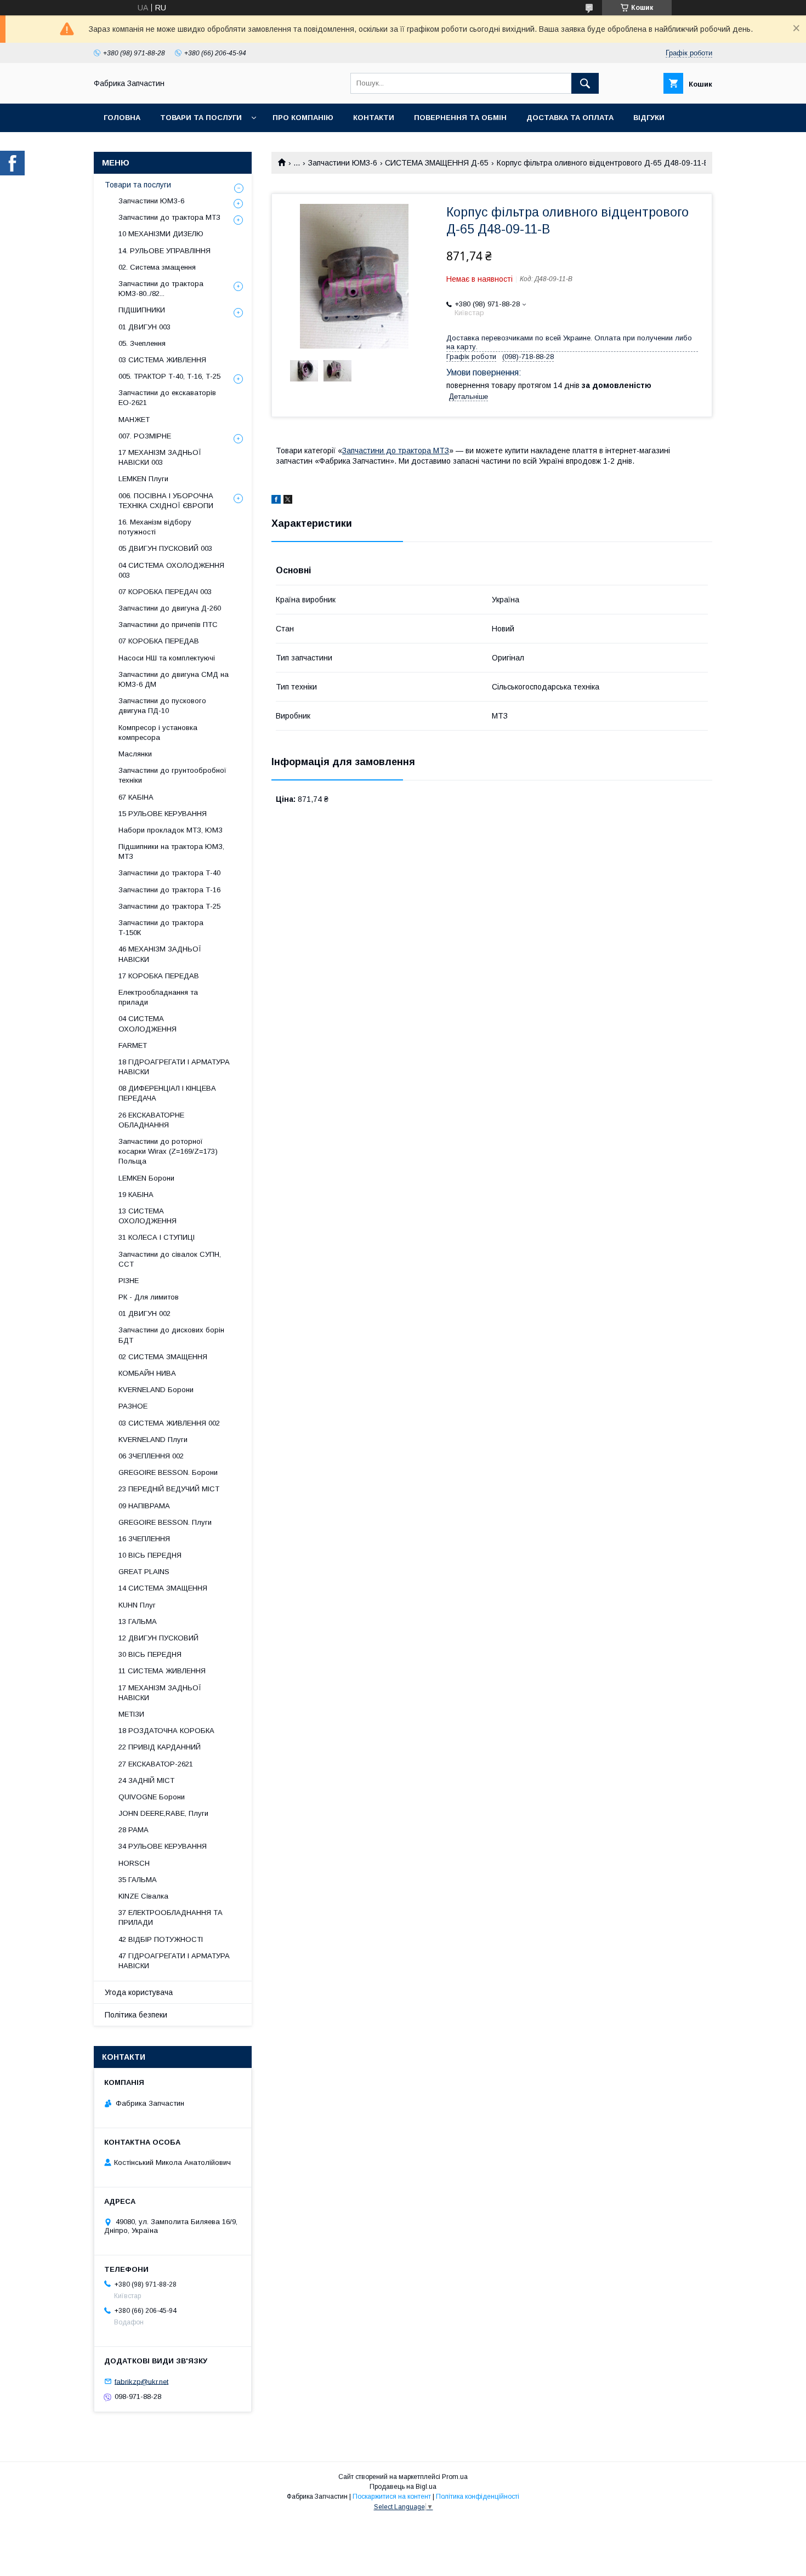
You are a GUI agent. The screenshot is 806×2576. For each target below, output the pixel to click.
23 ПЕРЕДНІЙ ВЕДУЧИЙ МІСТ (169, 1489)
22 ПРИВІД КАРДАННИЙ (160, 1747)
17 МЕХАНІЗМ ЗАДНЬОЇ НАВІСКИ (160, 1693)
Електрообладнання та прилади (158, 997)
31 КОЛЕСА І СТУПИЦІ (157, 1237)
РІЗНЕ (129, 1281)
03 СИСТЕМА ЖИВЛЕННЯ (162, 360)
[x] (288, 501)
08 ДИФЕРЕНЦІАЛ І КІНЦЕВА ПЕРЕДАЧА (167, 1093)
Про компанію (303, 118)
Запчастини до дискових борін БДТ (171, 1335)
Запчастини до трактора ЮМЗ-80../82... (161, 289)
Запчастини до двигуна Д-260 (170, 608)
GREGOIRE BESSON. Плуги (165, 1522)
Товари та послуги (201, 118)
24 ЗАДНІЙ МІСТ (146, 1780)
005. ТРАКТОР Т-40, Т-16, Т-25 (169, 376)
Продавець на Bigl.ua (403, 2487)
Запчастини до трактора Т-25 (169, 906)
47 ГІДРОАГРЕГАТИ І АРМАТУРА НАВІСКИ (174, 1961)
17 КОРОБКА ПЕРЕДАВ (159, 976)
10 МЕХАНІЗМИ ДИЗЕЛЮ (161, 234)
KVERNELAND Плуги (153, 1440)
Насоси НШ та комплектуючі (167, 658)
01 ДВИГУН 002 (144, 1313)
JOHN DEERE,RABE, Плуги (163, 1813)
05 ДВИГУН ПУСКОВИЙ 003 (165, 548)
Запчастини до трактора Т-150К (161, 928)
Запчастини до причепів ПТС (168, 625)
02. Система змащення (157, 267)
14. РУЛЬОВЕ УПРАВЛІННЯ (164, 251)
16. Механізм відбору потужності (155, 527)
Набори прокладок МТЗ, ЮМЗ (171, 830)
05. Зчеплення (142, 343)
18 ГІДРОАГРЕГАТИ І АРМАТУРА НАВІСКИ (174, 1067)
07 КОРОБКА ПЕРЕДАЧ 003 (165, 592)
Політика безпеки (136, 2015)
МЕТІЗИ (131, 1714)
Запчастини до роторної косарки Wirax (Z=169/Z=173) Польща (168, 1151)
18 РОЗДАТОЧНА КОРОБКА (166, 1731)
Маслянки (135, 754)
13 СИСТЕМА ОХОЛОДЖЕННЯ (147, 1216)
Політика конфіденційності (478, 2497)
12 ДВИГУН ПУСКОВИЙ (158, 1638)
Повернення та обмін (460, 118)
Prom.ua (455, 2477)
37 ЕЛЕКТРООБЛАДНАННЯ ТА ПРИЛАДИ (171, 1917)
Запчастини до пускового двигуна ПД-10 (162, 706)
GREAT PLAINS (144, 1572)
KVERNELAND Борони (156, 1390)
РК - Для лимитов (149, 1297)
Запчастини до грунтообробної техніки (172, 775)
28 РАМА (134, 1830)
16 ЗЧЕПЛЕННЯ (144, 1539)
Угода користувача (139, 1992)
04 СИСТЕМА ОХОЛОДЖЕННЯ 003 (171, 570)
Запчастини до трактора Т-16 (169, 890)
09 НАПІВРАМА (144, 1506)
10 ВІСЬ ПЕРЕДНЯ (150, 1555)
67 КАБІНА (136, 797)
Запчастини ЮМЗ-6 (343, 163)
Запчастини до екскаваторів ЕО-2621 (167, 398)
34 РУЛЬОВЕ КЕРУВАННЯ (163, 1846)
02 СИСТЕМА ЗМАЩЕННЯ (163, 1357)
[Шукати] (585, 83)
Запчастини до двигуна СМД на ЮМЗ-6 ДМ (174, 679)
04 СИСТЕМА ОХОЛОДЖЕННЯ (147, 1024)
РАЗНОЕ (133, 1406)
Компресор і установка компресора (158, 733)
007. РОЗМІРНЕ (145, 436)
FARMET (133, 1045)
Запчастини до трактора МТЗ (396, 451)
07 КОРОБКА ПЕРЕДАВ (159, 641)
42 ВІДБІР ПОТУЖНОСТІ (161, 1939)
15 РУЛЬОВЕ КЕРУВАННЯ (163, 814)
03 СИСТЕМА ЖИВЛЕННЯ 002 (169, 1423)
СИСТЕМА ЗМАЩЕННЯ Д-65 (437, 163)
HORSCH (134, 1863)
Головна (122, 118)
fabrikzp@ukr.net (141, 2381)
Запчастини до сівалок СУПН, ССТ (170, 1259)
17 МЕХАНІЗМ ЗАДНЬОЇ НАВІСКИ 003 (160, 457)
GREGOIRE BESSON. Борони (168, 1472)
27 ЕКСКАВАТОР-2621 (156, 1764)
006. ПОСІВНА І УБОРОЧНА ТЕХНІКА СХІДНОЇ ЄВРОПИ (166, 501)
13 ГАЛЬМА (138, 1622)
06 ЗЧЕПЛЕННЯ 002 (151, 1456)
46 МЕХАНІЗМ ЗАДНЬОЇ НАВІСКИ (160, 954)
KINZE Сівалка (143, 1896)
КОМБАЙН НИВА (147, 1373)
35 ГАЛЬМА (138, 1880)
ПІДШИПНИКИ (142, 310)
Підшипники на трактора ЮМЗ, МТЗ (171, 851)
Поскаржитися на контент (392, 2497)
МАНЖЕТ (134, 420)
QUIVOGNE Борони (152, 1797)
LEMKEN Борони (146, 1178)
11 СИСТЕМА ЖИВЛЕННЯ (162, 1671)
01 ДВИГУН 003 (144, 327)
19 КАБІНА (136, 1195)
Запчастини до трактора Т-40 (169, 873)
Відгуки (649, 118)
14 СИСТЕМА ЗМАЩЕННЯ (163, 1588)
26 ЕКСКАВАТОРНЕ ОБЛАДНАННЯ (151, 1120)
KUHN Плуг (137, 1605)
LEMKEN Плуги (143, 479)
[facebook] (276, 501)
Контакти (374, 118)
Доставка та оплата (570, 118)
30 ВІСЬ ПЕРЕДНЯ (150, 1654)
